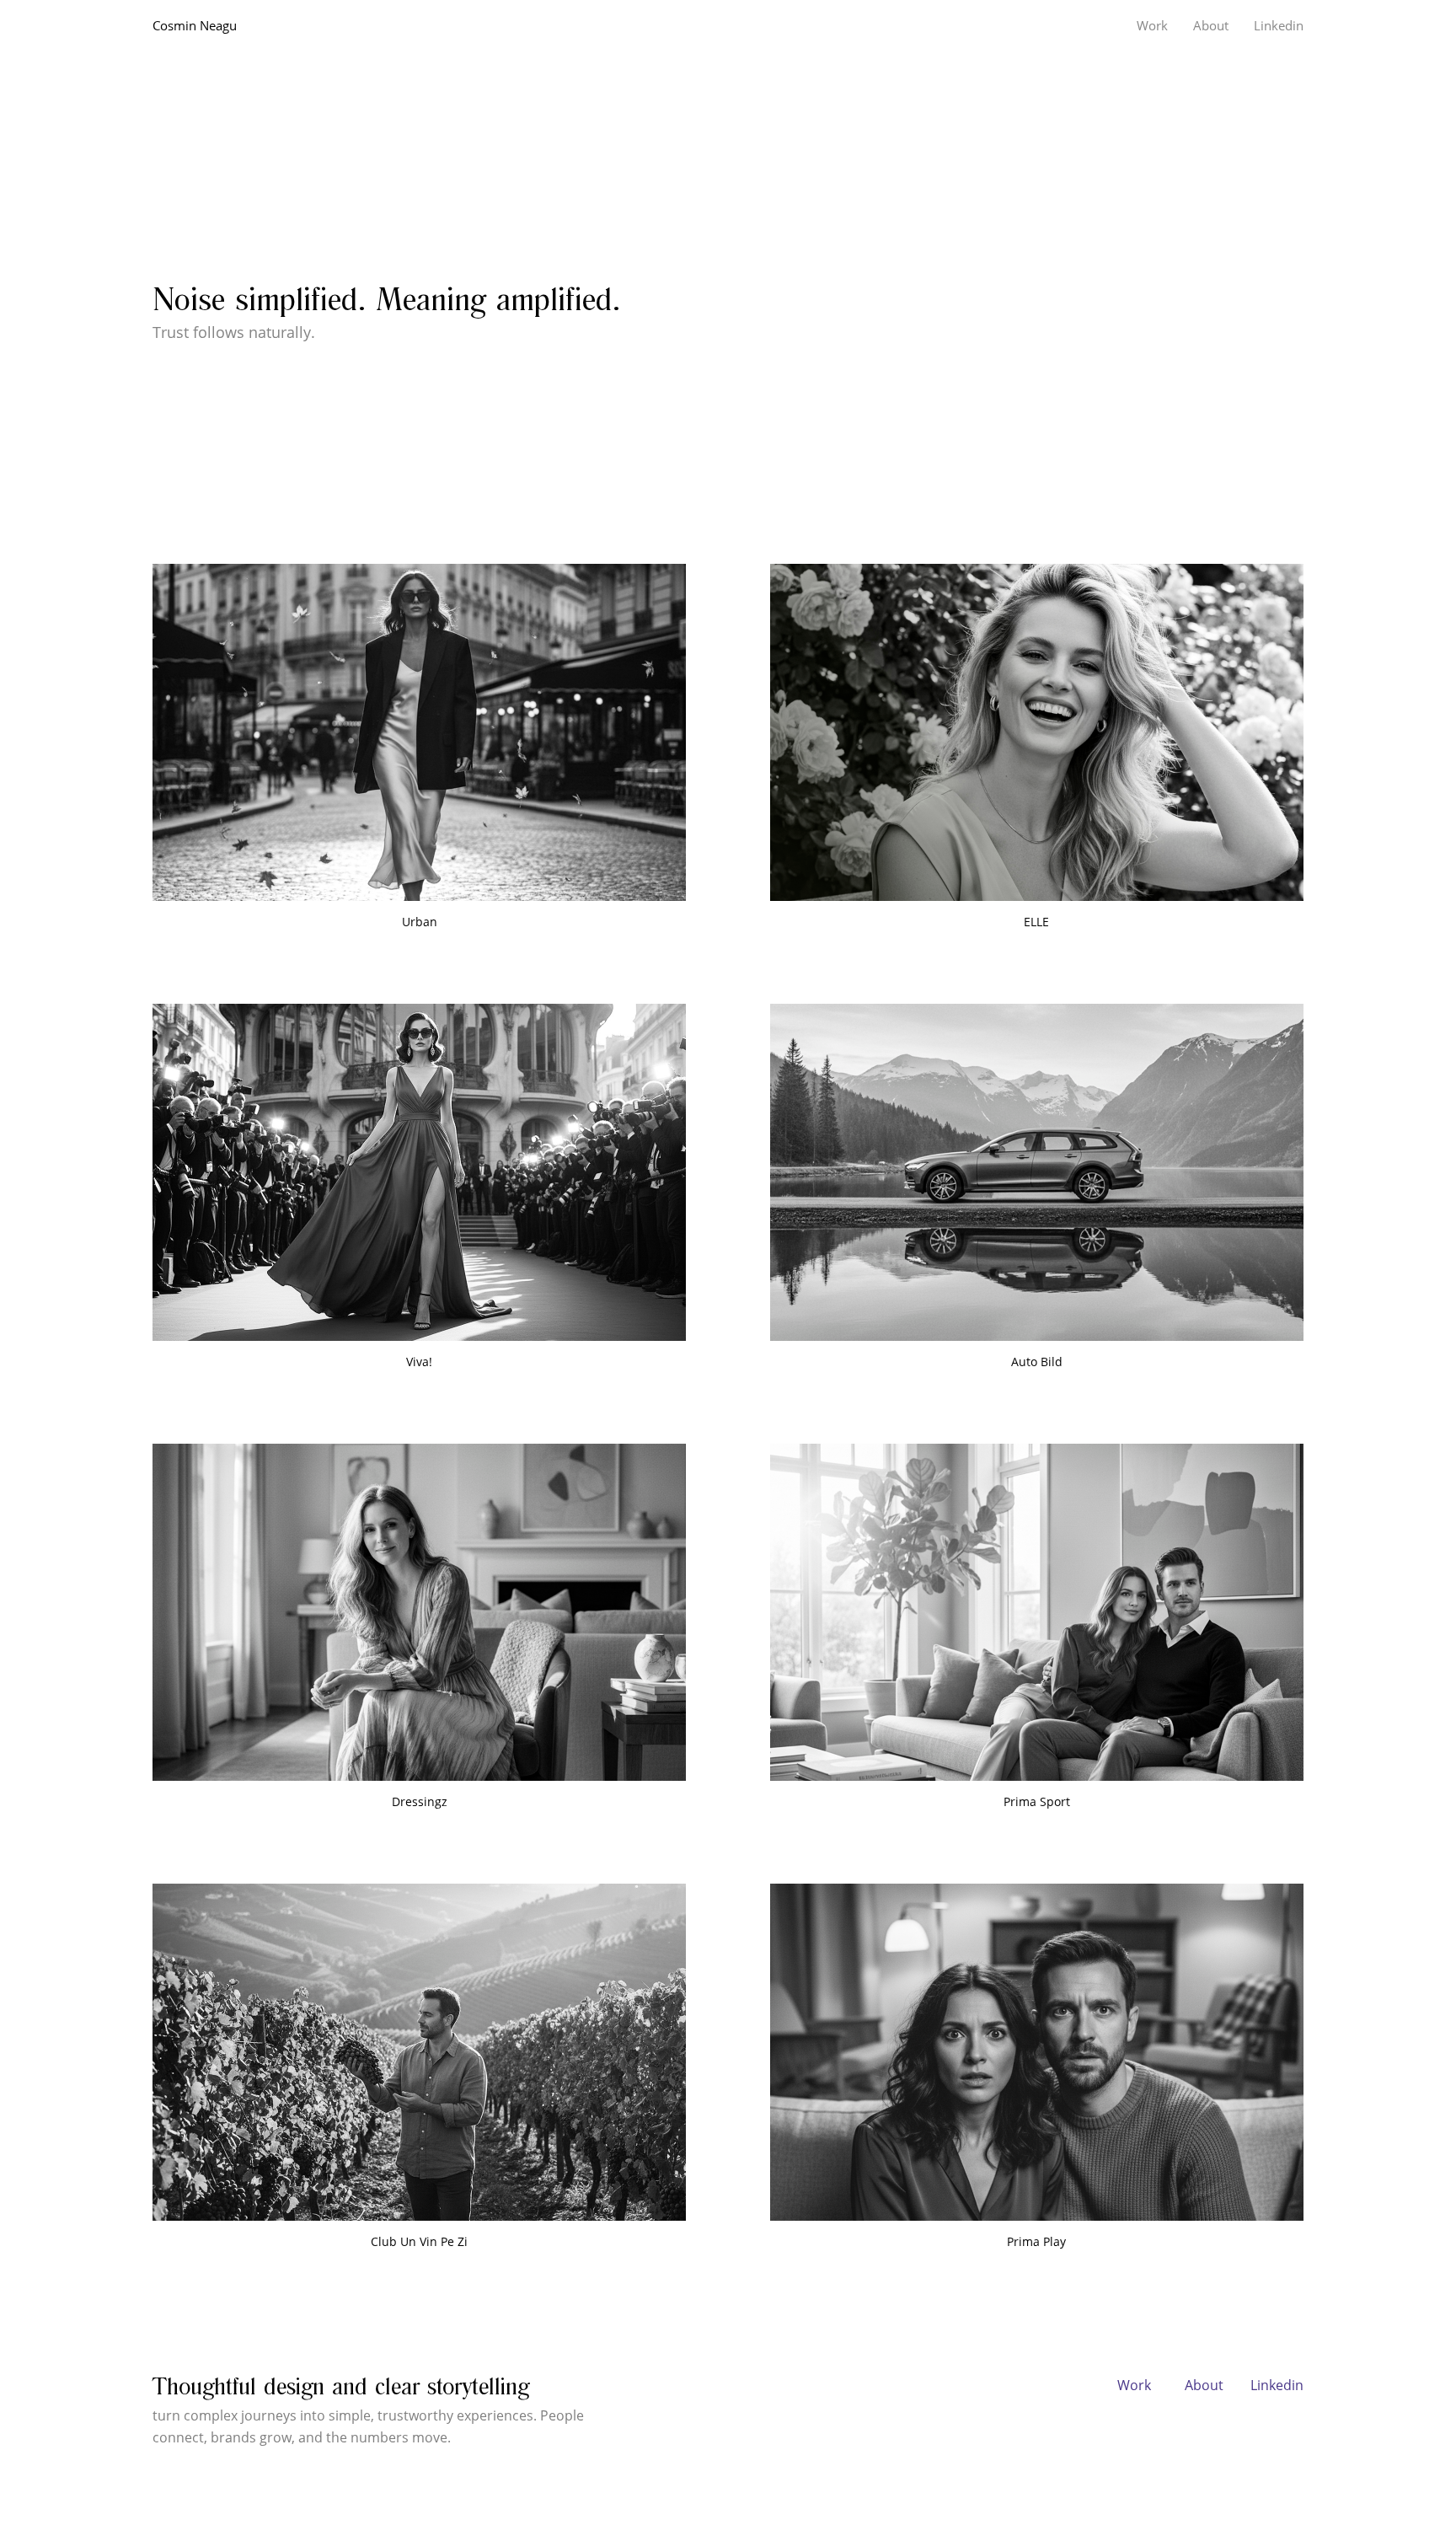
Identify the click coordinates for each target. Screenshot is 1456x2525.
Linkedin (1277, 2385)
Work (1134, 2385)
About (1204, 2385)
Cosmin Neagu (195, 26)
